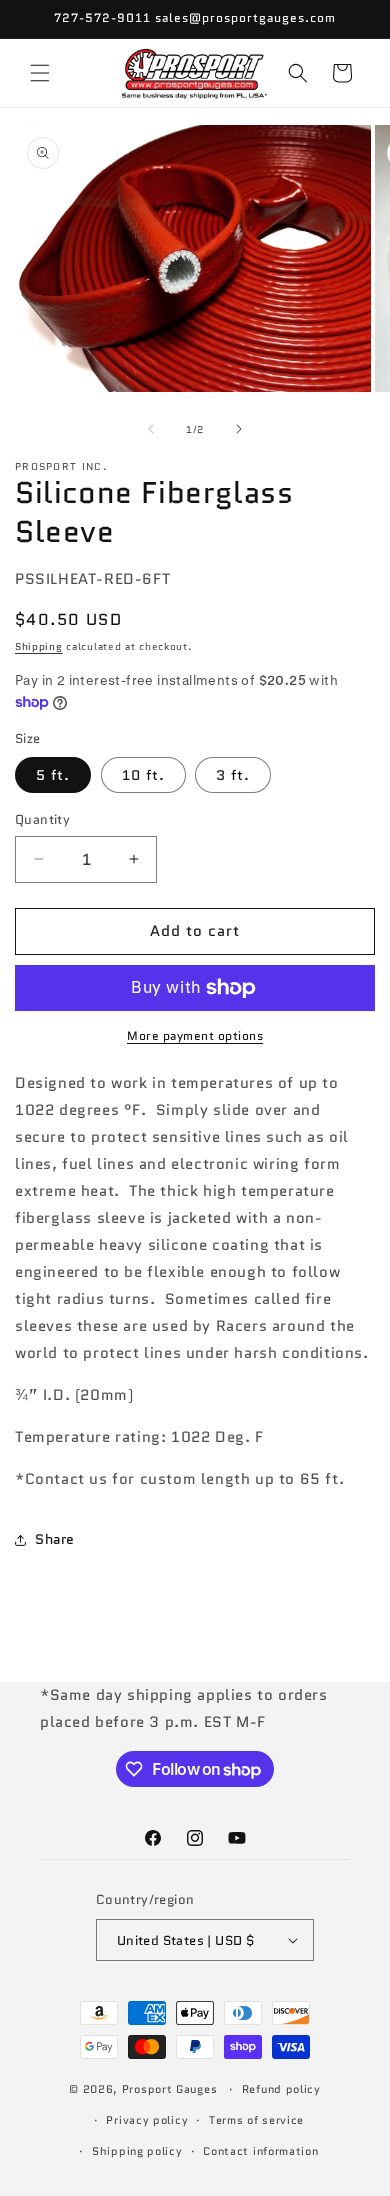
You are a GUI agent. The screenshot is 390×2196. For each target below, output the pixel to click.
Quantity (42, 819)
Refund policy (281, 2089)
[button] (40, 73)
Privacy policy (147, 2120)
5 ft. (53, 775)
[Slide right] (239, 429)
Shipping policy (137, 2151)
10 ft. (143, 775)
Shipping (39, 646)
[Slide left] (151, 429)
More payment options (195, 1035)
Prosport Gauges (170, 2089)
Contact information (260, 2151)
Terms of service (256, 2120)
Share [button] (55, 1539)
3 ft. (233, 775)
